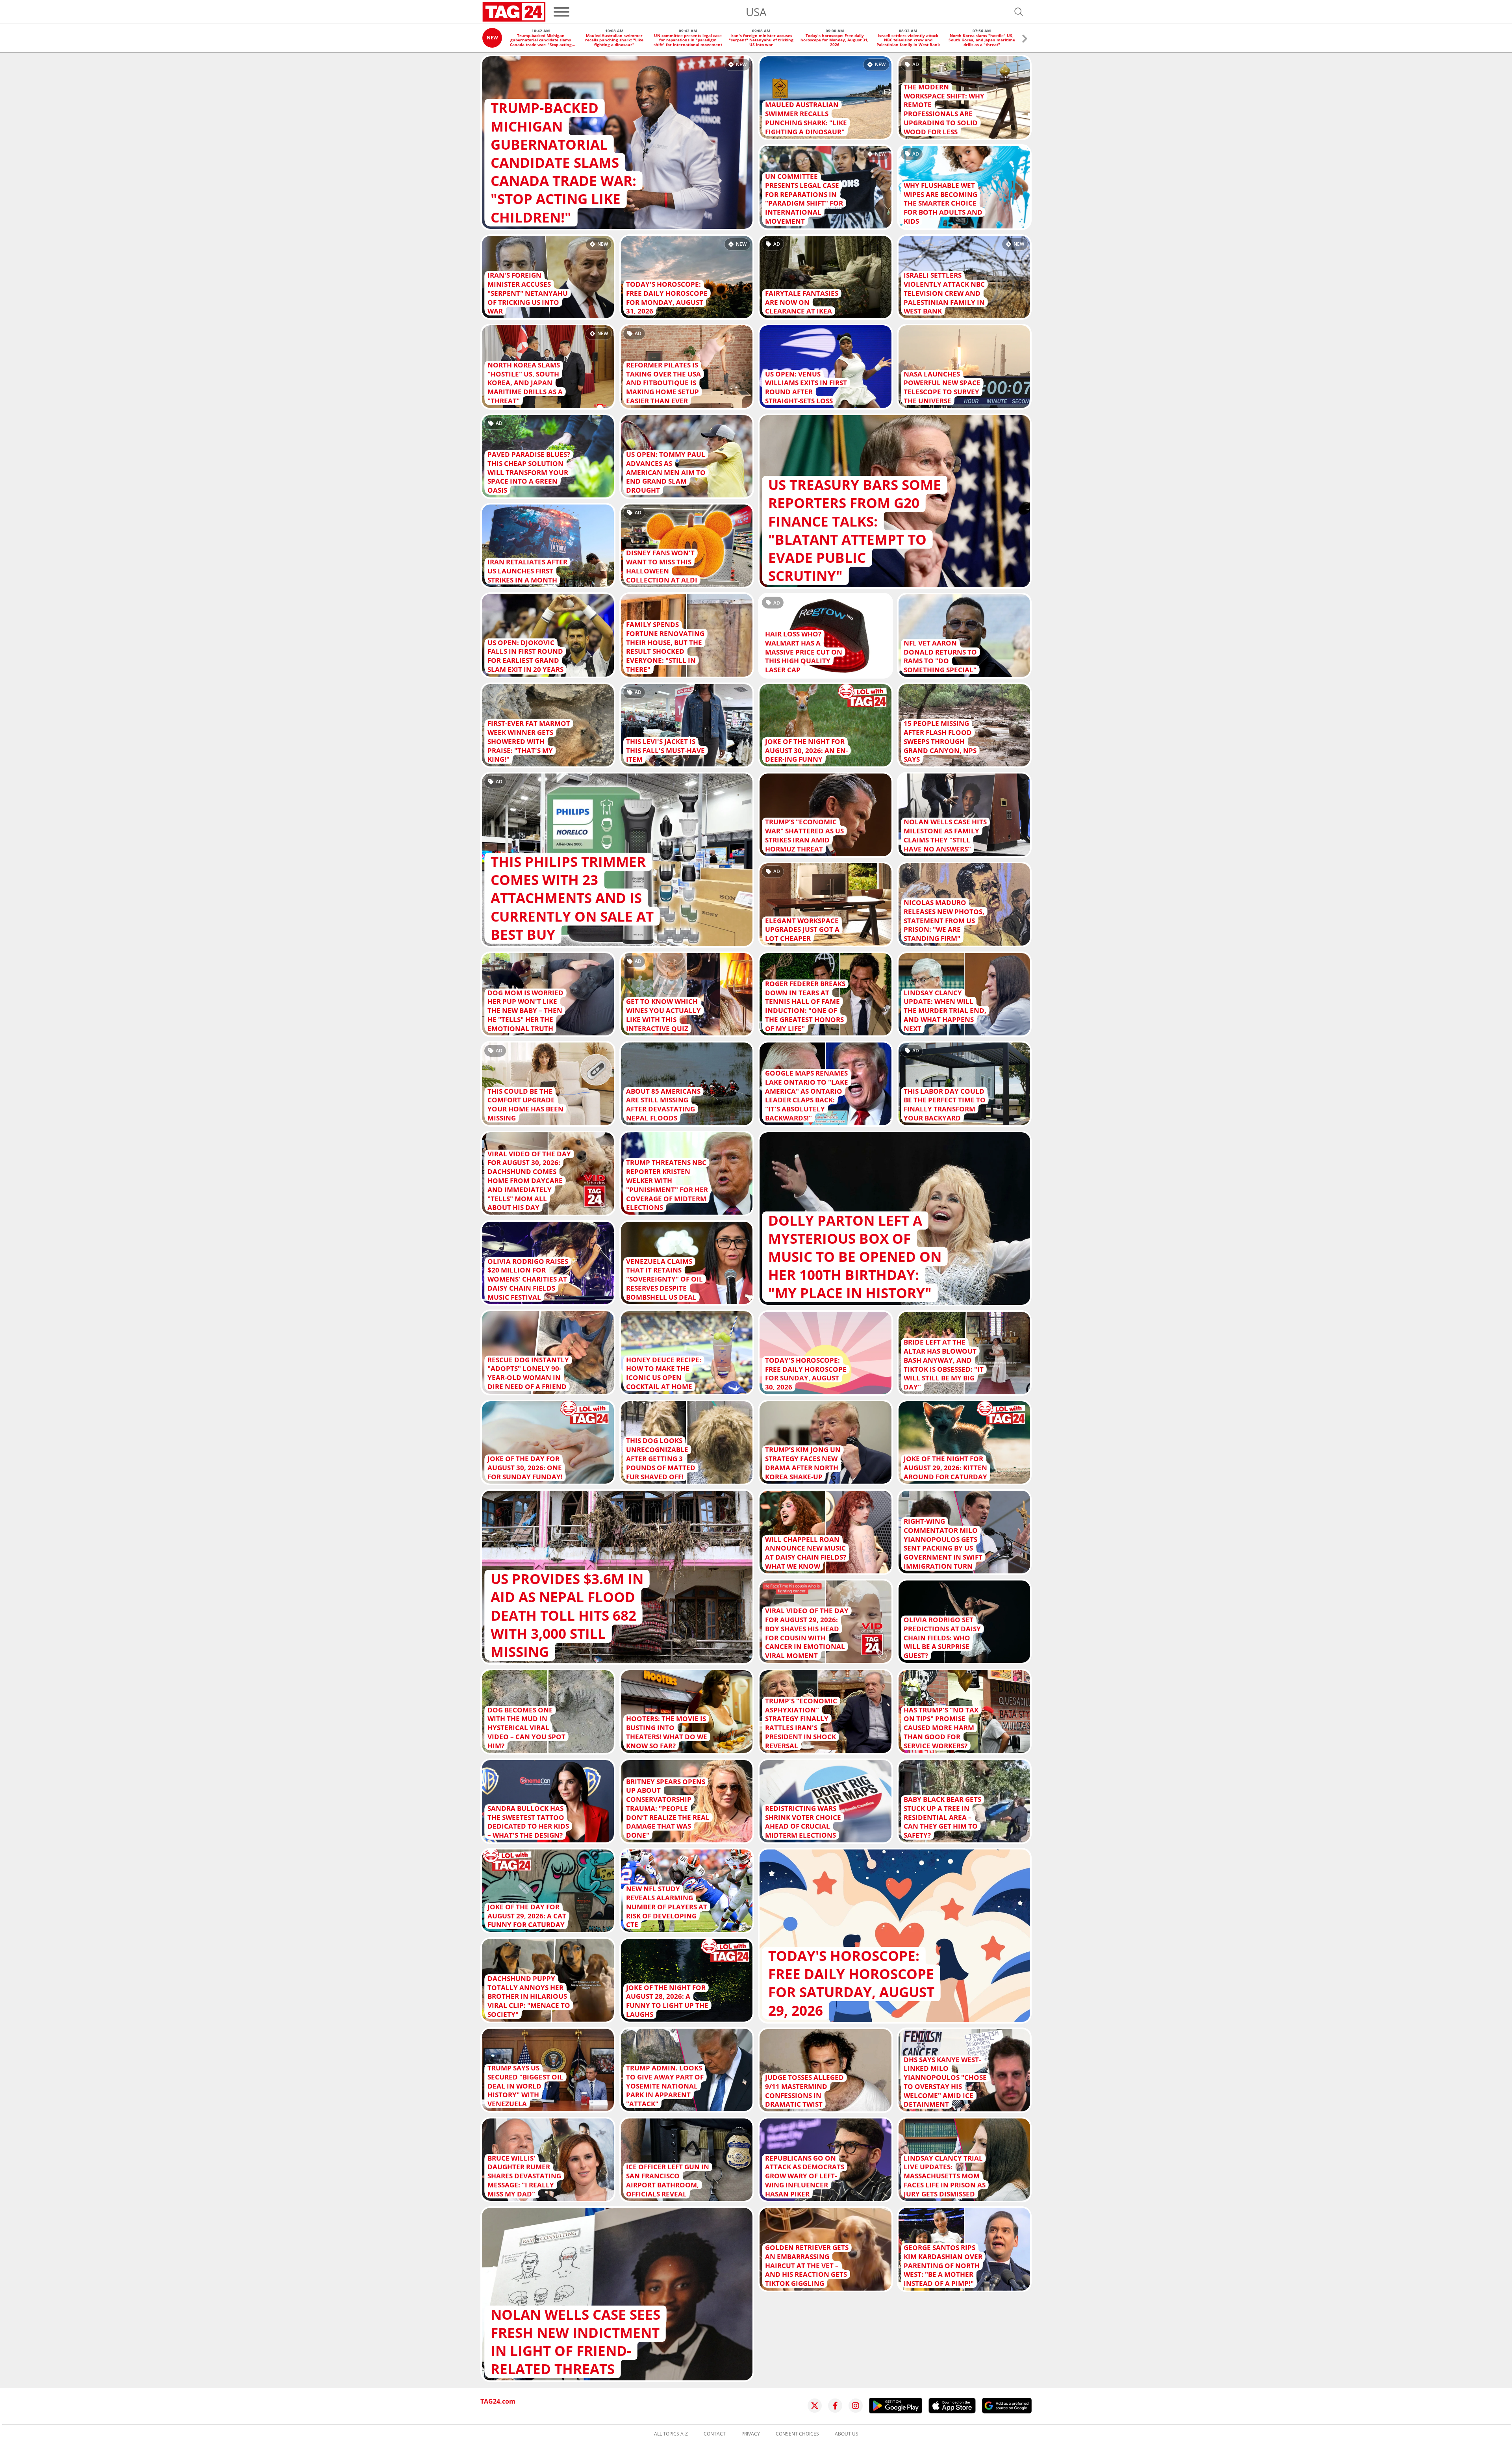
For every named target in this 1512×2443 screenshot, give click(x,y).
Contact (715, 2434)
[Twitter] (815, 2406)
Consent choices (797, 2434)
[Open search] (1019, 12)
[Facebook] (835, 2406)
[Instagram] (856, 2406)
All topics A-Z (671, 2434)
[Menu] (561, 12)
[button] (1025, 40)
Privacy (751, 2434)
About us (847, 2434)
